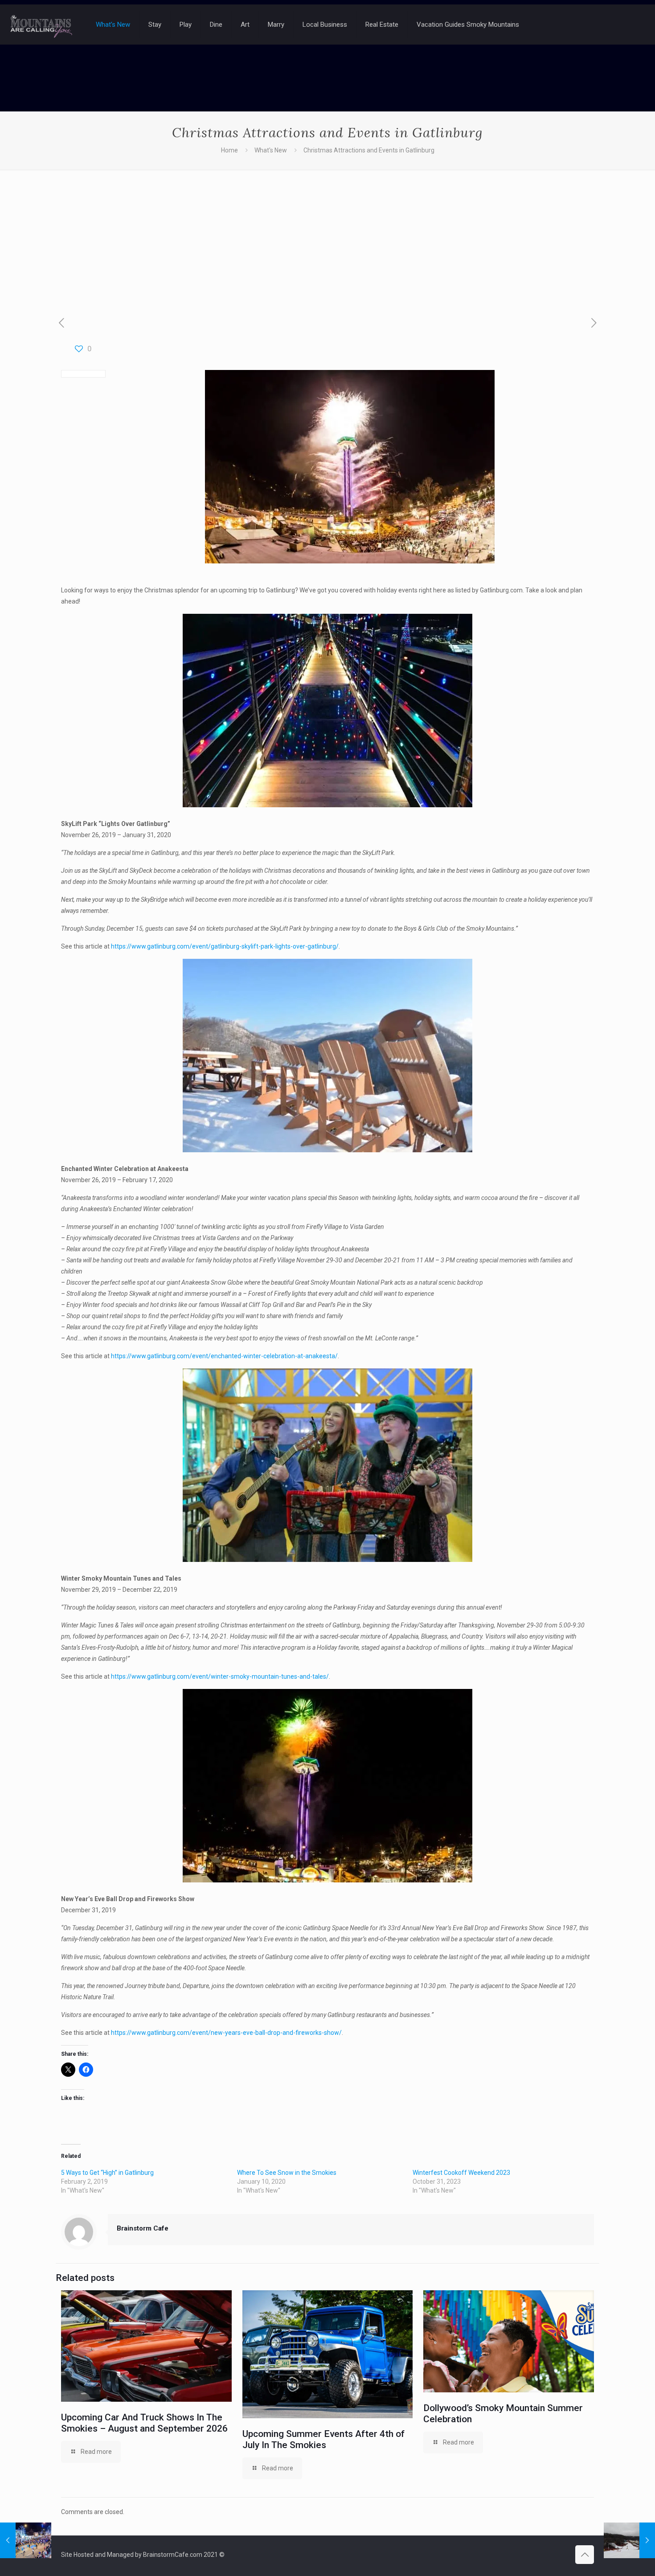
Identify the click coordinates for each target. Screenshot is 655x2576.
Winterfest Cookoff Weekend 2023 (461, 2173)
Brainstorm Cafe (143, 2228)
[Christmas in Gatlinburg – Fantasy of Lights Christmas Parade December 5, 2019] (26, 2540)
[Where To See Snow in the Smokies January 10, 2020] (629, 2540)
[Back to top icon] (585, 2555)
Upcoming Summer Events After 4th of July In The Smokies (323, 2439)
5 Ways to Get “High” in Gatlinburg (107, 2173)
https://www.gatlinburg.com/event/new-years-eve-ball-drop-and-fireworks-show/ (226, 2033)
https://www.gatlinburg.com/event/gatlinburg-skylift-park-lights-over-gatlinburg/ (225, 946)
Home (229, 150)
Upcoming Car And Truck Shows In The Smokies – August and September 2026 (144, 2423)
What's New (271, 150)
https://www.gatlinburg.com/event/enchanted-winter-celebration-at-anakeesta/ (224, 1356)
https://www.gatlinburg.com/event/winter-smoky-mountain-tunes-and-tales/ (220, 1676)
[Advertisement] (327, 236)
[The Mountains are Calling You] (41, 25)
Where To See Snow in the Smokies (287, 2173)
